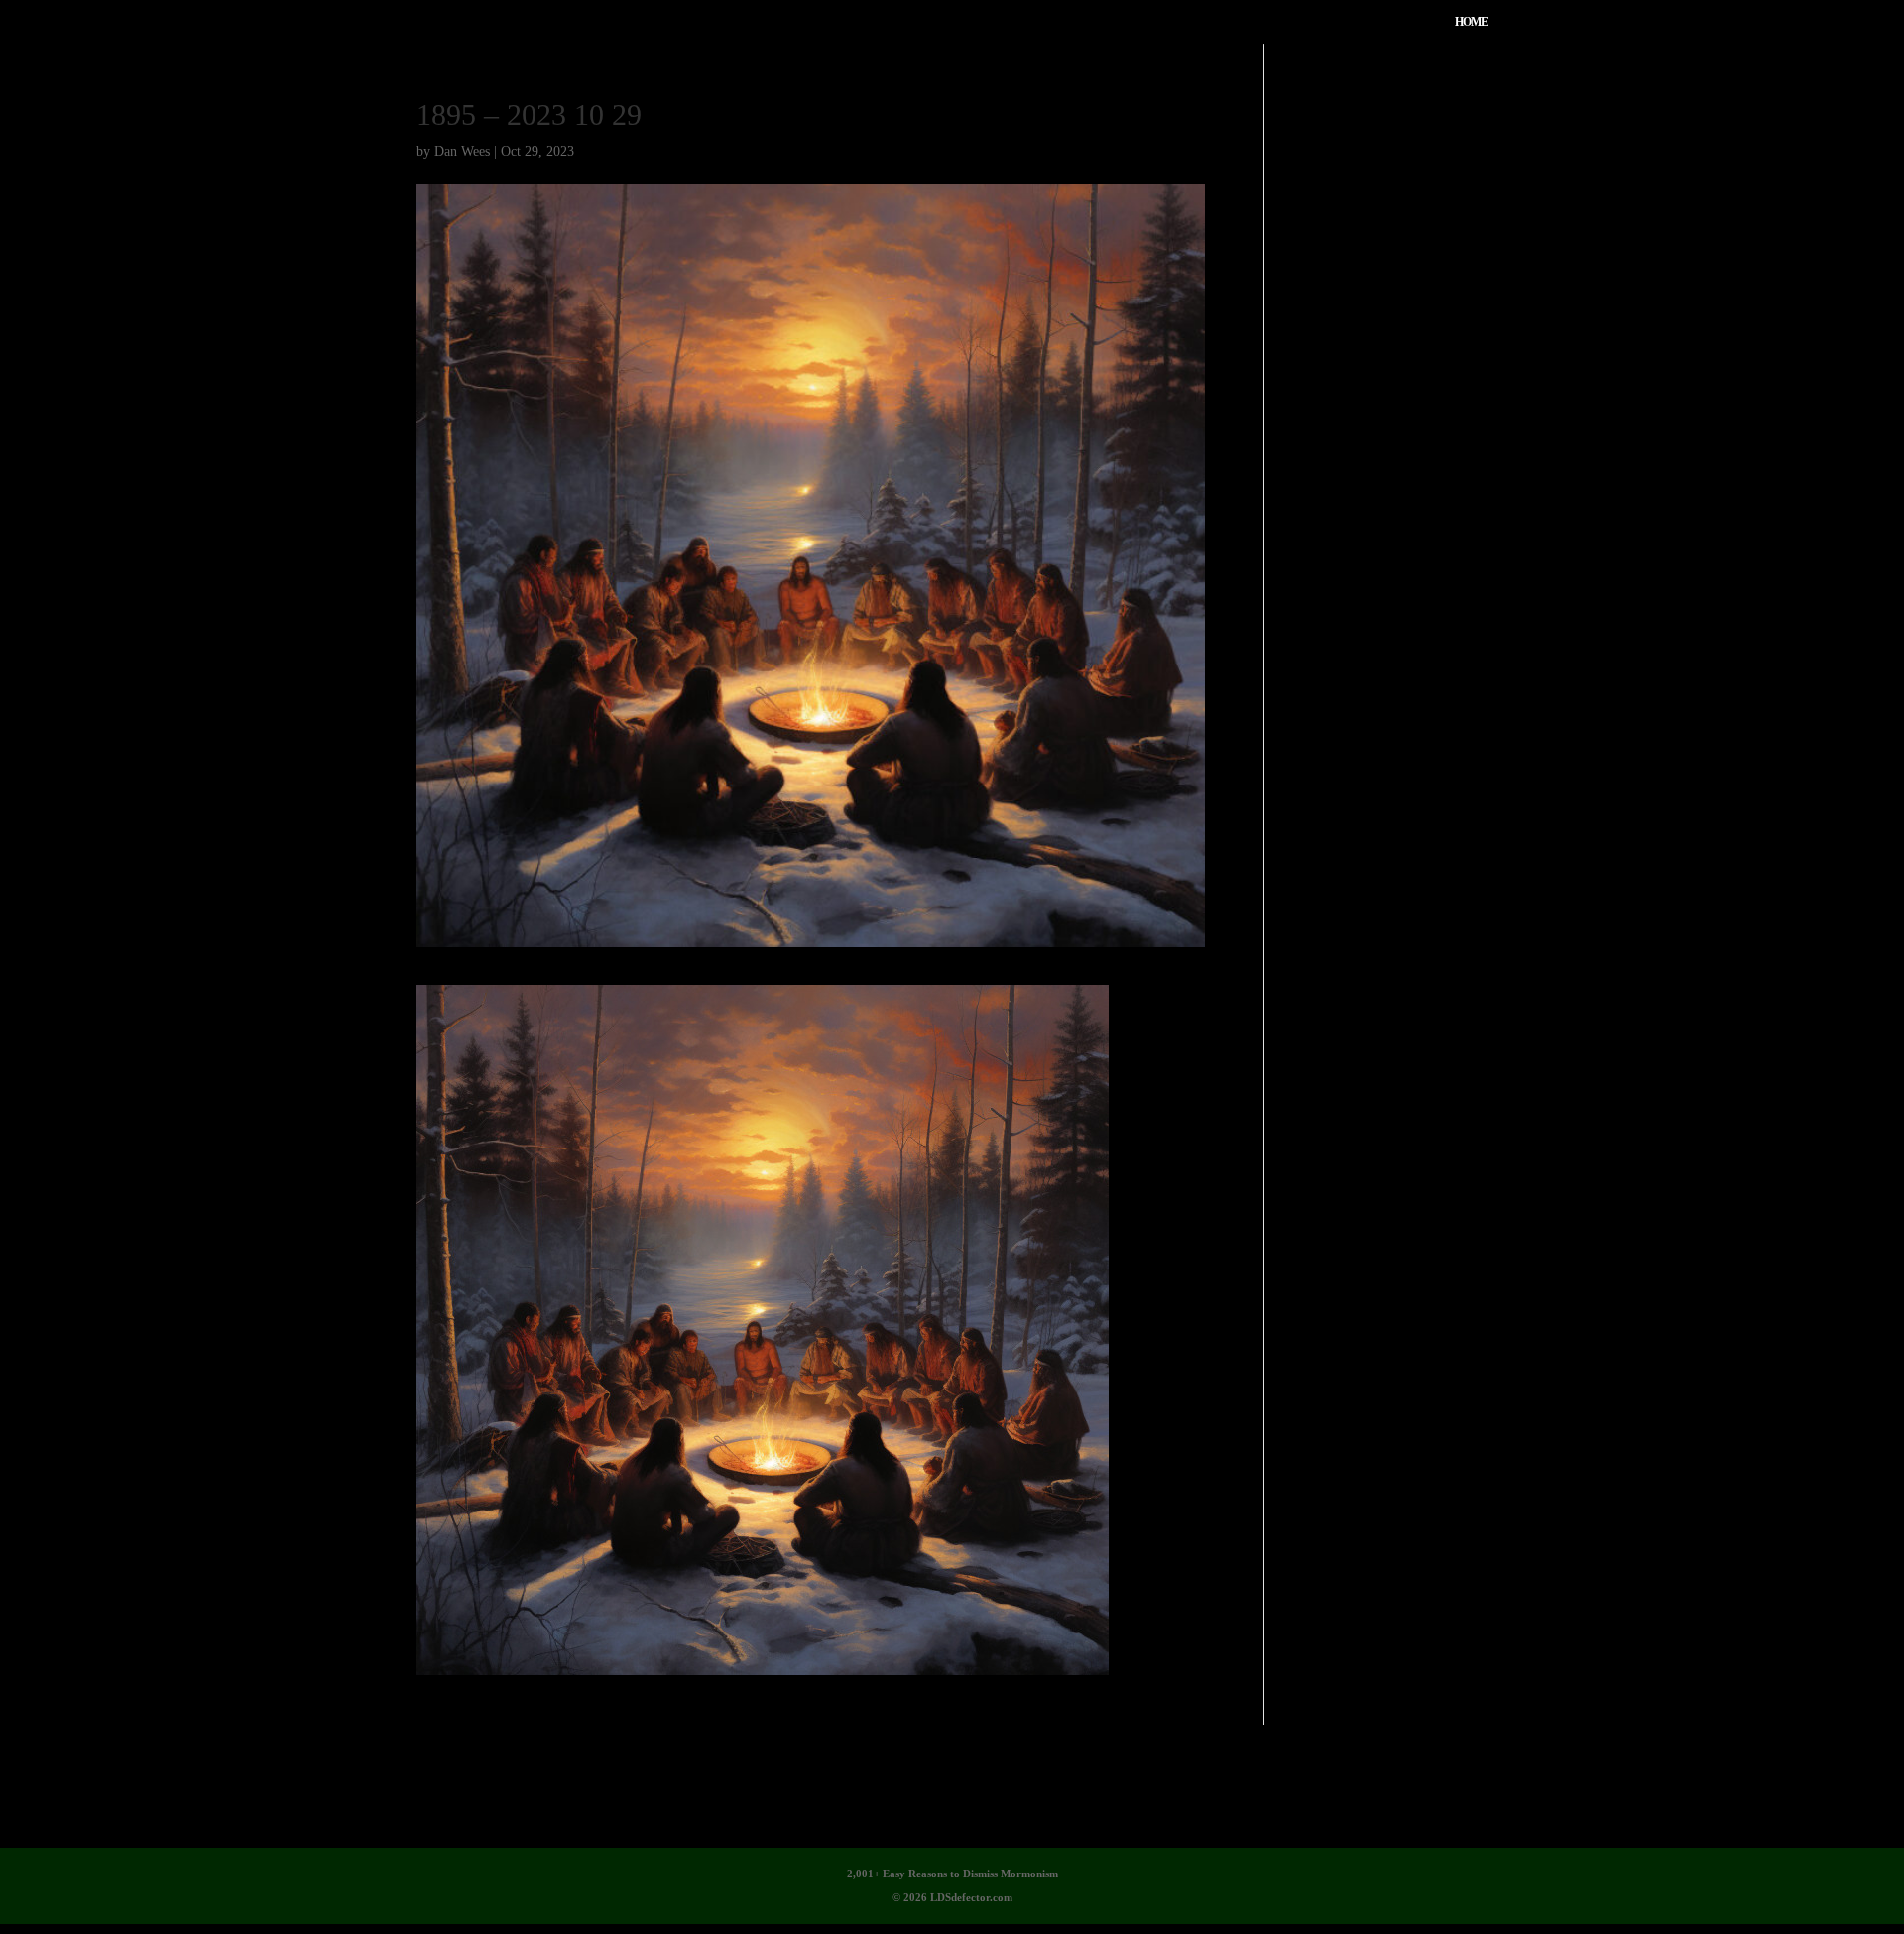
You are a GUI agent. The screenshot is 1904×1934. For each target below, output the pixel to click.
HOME (1471, 22)
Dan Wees (462, 151)
